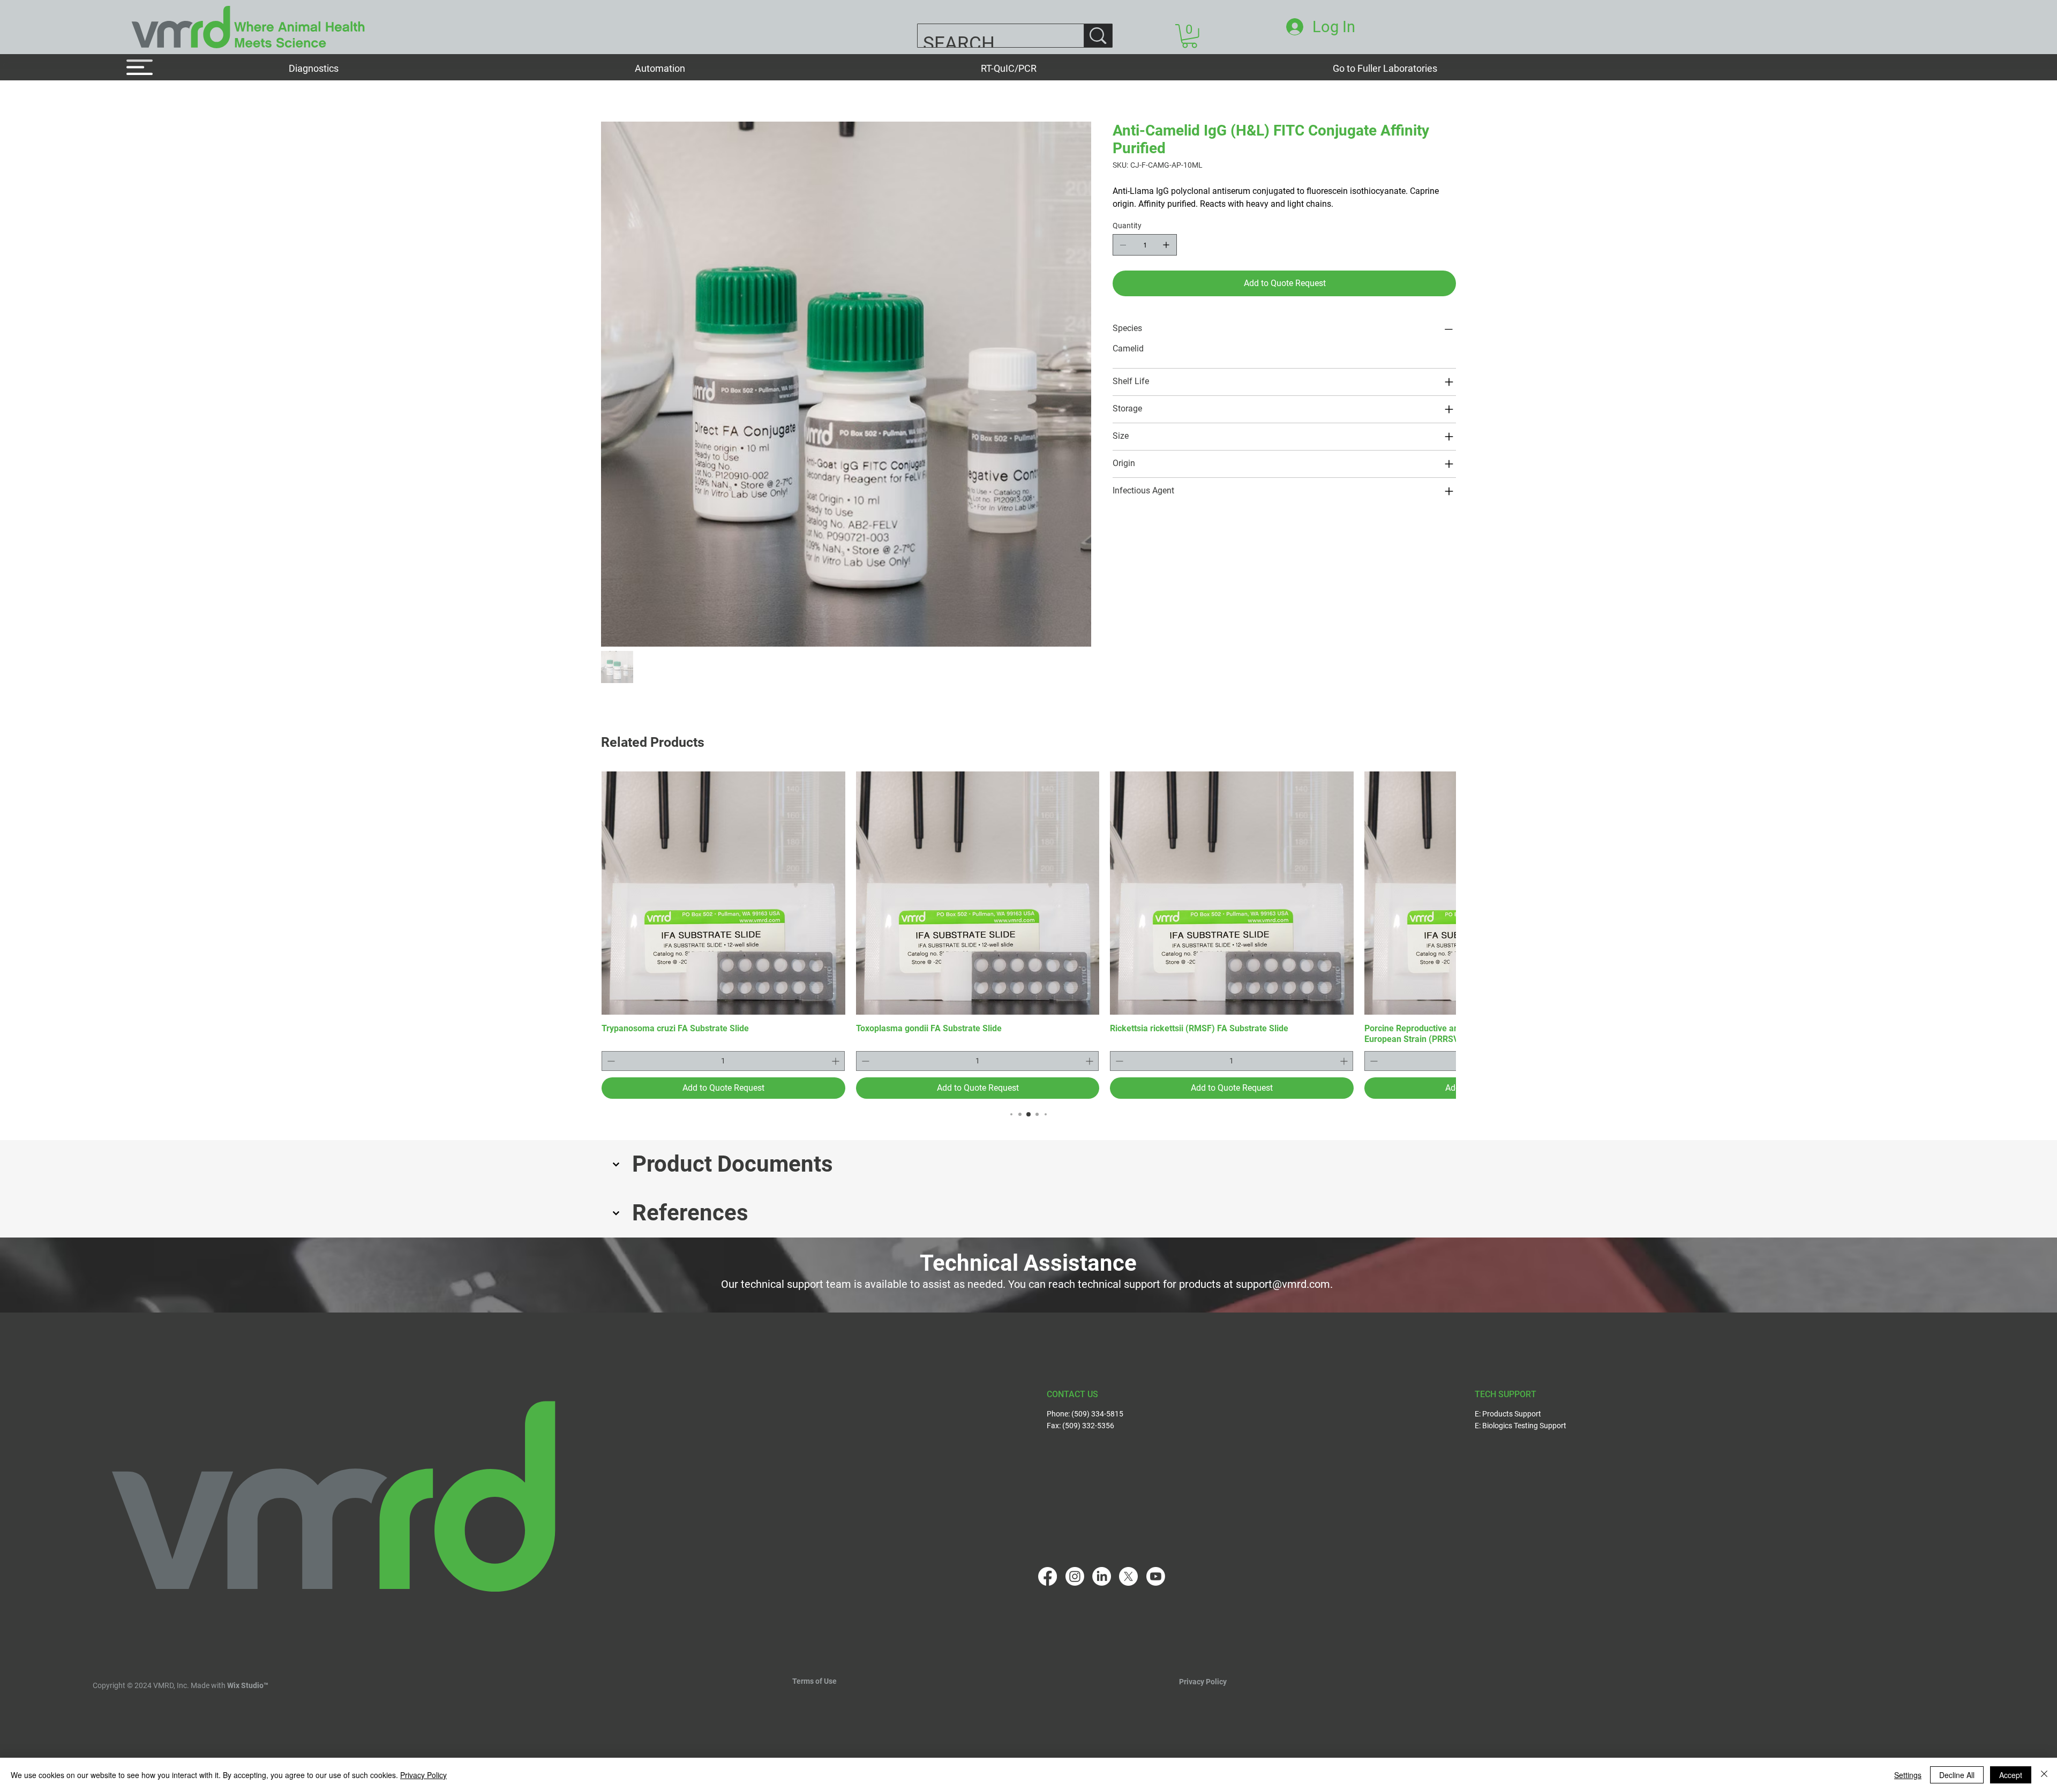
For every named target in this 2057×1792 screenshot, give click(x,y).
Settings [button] (1908, 1775)
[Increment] (836, 1038)
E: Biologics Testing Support (1521, 1403)
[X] (1128, 1553)
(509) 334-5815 (1097, 1390)
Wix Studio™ (248, 1662)
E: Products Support (1508, 1390)
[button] (454, 68)
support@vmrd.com (1283, 1261)
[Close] (2044, 1775)
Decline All (1957, 1775)
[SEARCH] (1098, 36)
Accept (2011, 1775)
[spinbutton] (723, 1038)
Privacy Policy (1203, 1659)
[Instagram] (1075, 1553)
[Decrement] (610, 1038)
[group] (1028, 912)
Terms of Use (814, 1658)
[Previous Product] (616, 869)
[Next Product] (1441, 869)
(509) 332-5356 (1088, 1403)
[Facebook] (1048, 1553)
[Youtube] (1156, 1553)
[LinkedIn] (1102, 1553)
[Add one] (1166, 245)
